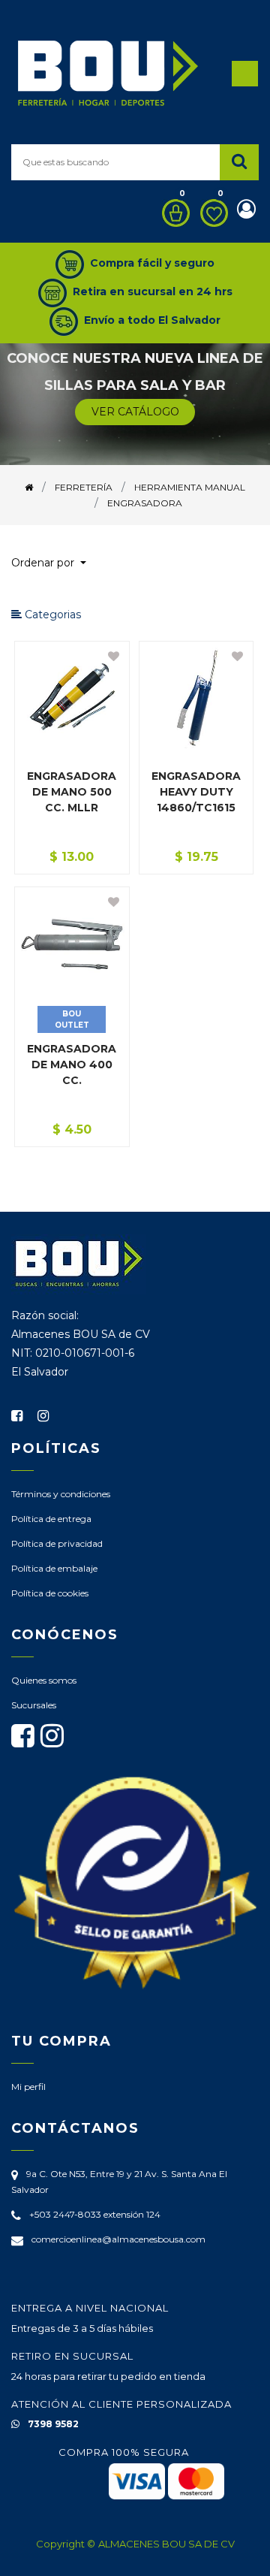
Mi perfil (28, 2087)
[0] (172, 213)
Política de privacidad (57, 1543)
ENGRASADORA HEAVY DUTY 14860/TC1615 (196, 792)
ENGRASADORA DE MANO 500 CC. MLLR (72, 792)
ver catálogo (135, 412)
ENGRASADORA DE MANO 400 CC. (72, 1065)
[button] (55, 563)
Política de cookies (50, 1593)
